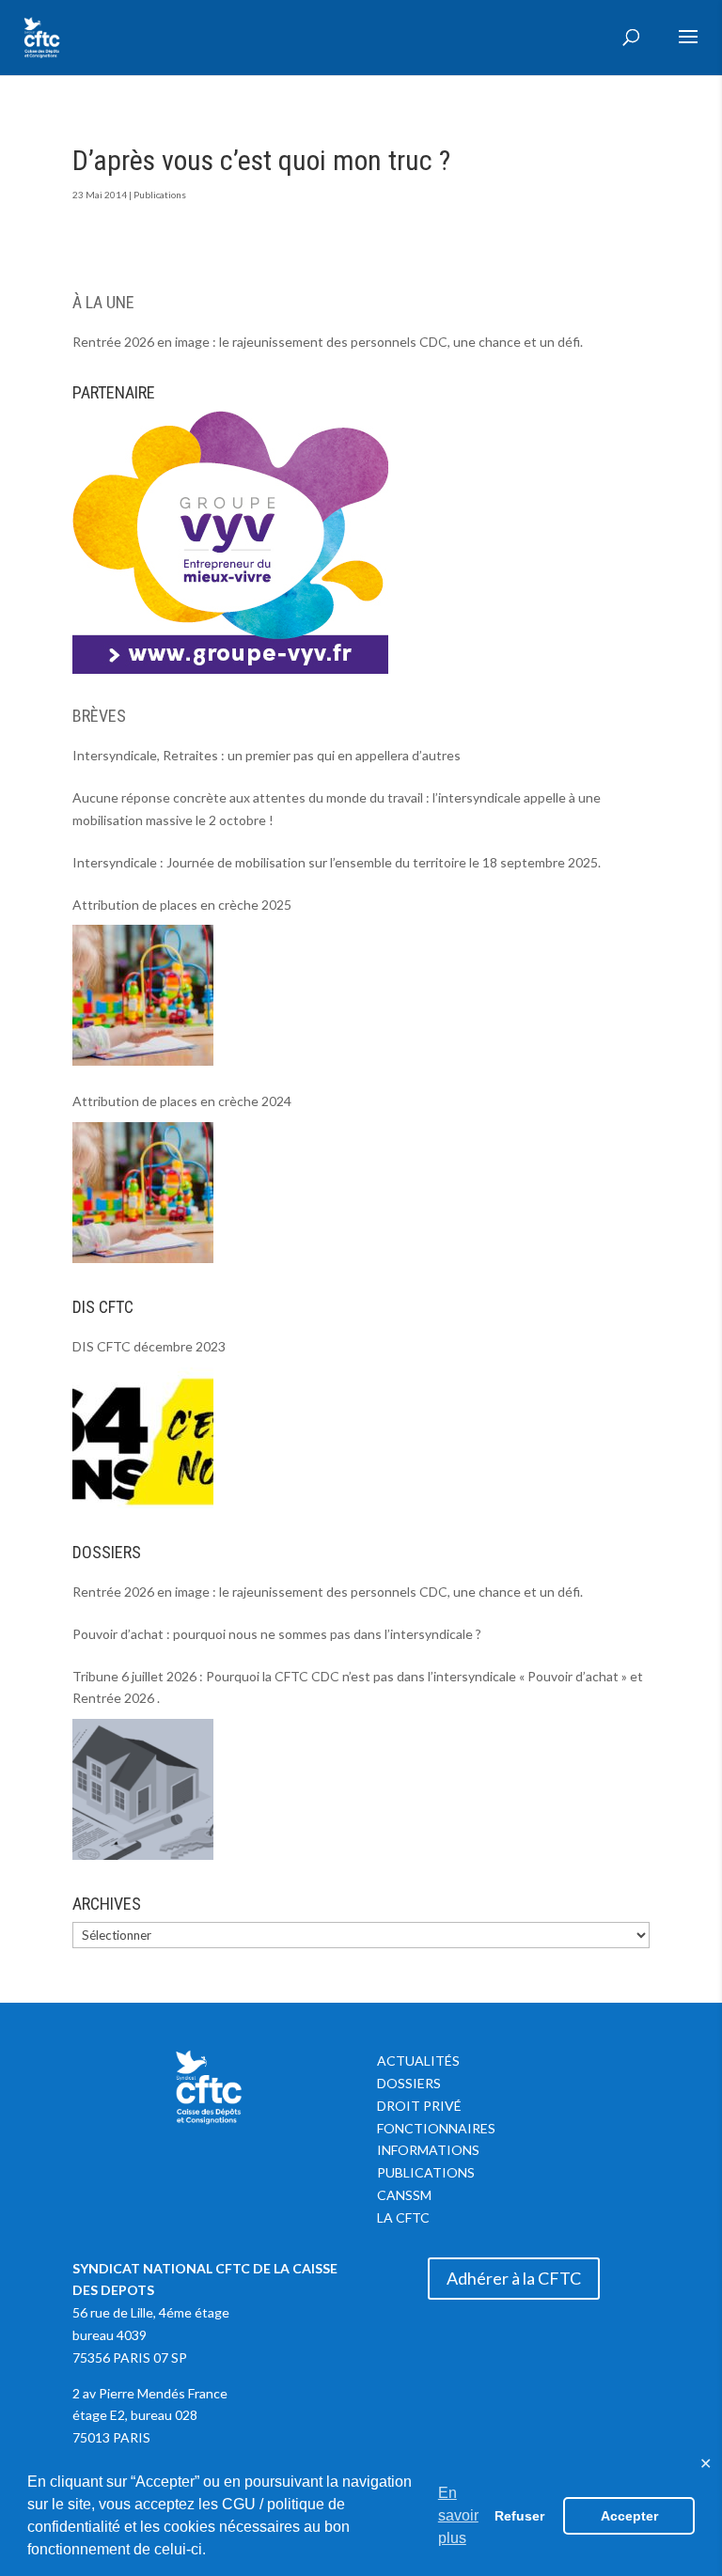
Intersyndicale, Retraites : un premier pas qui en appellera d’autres (267, 755)
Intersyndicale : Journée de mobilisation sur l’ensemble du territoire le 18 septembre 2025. (337, 862)
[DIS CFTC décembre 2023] (143, 1438)
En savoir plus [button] (458, 2515)
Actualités (418, 2061)
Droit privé (419, 2106)
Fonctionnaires (436, 2128)
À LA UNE (103, 302)
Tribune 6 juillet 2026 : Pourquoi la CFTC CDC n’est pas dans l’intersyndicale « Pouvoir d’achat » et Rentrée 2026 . (358, 1687)
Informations (428, 2150)
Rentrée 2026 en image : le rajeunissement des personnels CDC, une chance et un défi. (328, 342)
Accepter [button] (629, 2516)
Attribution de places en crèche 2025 (182, 905)
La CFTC (403, 2217)
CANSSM (404, 2195)
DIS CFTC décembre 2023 (149, 1346)
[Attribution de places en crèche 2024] (143, 1193)
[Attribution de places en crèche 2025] (143, 995)
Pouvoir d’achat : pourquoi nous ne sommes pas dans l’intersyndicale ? (277, 1634)
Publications (160, 195)
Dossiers (409, 2083)
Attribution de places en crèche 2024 (182, 1101)
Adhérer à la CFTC (514, 2278)
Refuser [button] (519, 2516)
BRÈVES (99, 716)
